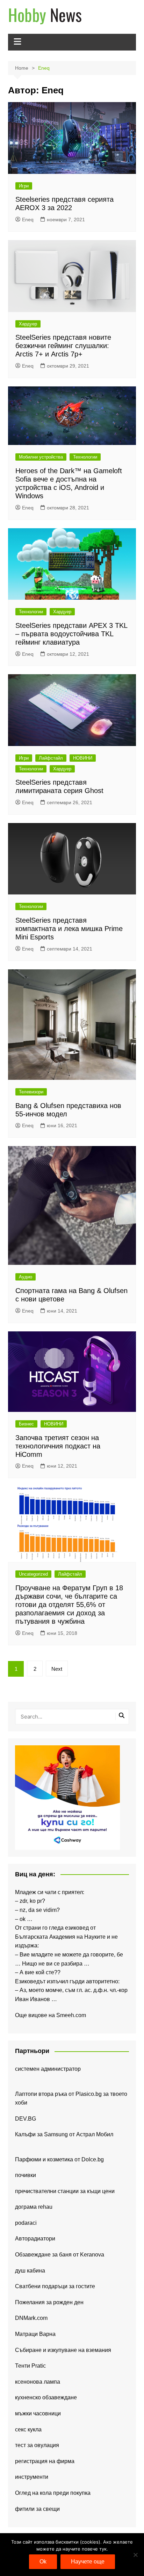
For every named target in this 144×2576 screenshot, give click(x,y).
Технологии (85, 457)
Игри (24, 186)
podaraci (26, 2223)
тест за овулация (37, 2445)
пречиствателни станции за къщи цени (65, 2191)
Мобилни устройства (41, 457)
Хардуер (28, 324)
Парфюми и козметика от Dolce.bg (59, 2159)
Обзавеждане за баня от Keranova (60, 2255)
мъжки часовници (38, 2413)
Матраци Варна (35, 2334)
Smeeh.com (71, 2015)
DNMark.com (31, 2318)
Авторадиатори (35, 2239)
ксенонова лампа (38, 2382)
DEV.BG (26, 2119)
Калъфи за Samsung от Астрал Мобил (64, 2134)
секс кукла (28, 2429)
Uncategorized (33, 1574)
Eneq (28, 220)
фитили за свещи (37, 2509)
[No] (135, 2555)
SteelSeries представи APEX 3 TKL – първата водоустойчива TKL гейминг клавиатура (71, 634)
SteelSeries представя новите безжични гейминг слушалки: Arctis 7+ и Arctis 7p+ (63, 346)
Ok (43, 2562)
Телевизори (31, 1092)
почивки (26, 2175)
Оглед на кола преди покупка (53, 2493)
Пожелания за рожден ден (49, 2302)
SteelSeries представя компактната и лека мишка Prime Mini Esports (69, 929)
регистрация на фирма (45, 2461)
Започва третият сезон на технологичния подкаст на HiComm (58, 1446)
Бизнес (26, 1424)
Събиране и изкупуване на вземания (63, 2350)
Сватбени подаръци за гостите (55, 2286)
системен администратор (48, 2069)
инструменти (32, 2477)
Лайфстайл (51, 758)
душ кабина (30, 2271)
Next (57, 1669)
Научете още (88, 2562)
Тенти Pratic (30, 2366)
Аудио (26, 1277)
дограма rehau (34, 2207)
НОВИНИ (83, 758)
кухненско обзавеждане (46, 2397)
